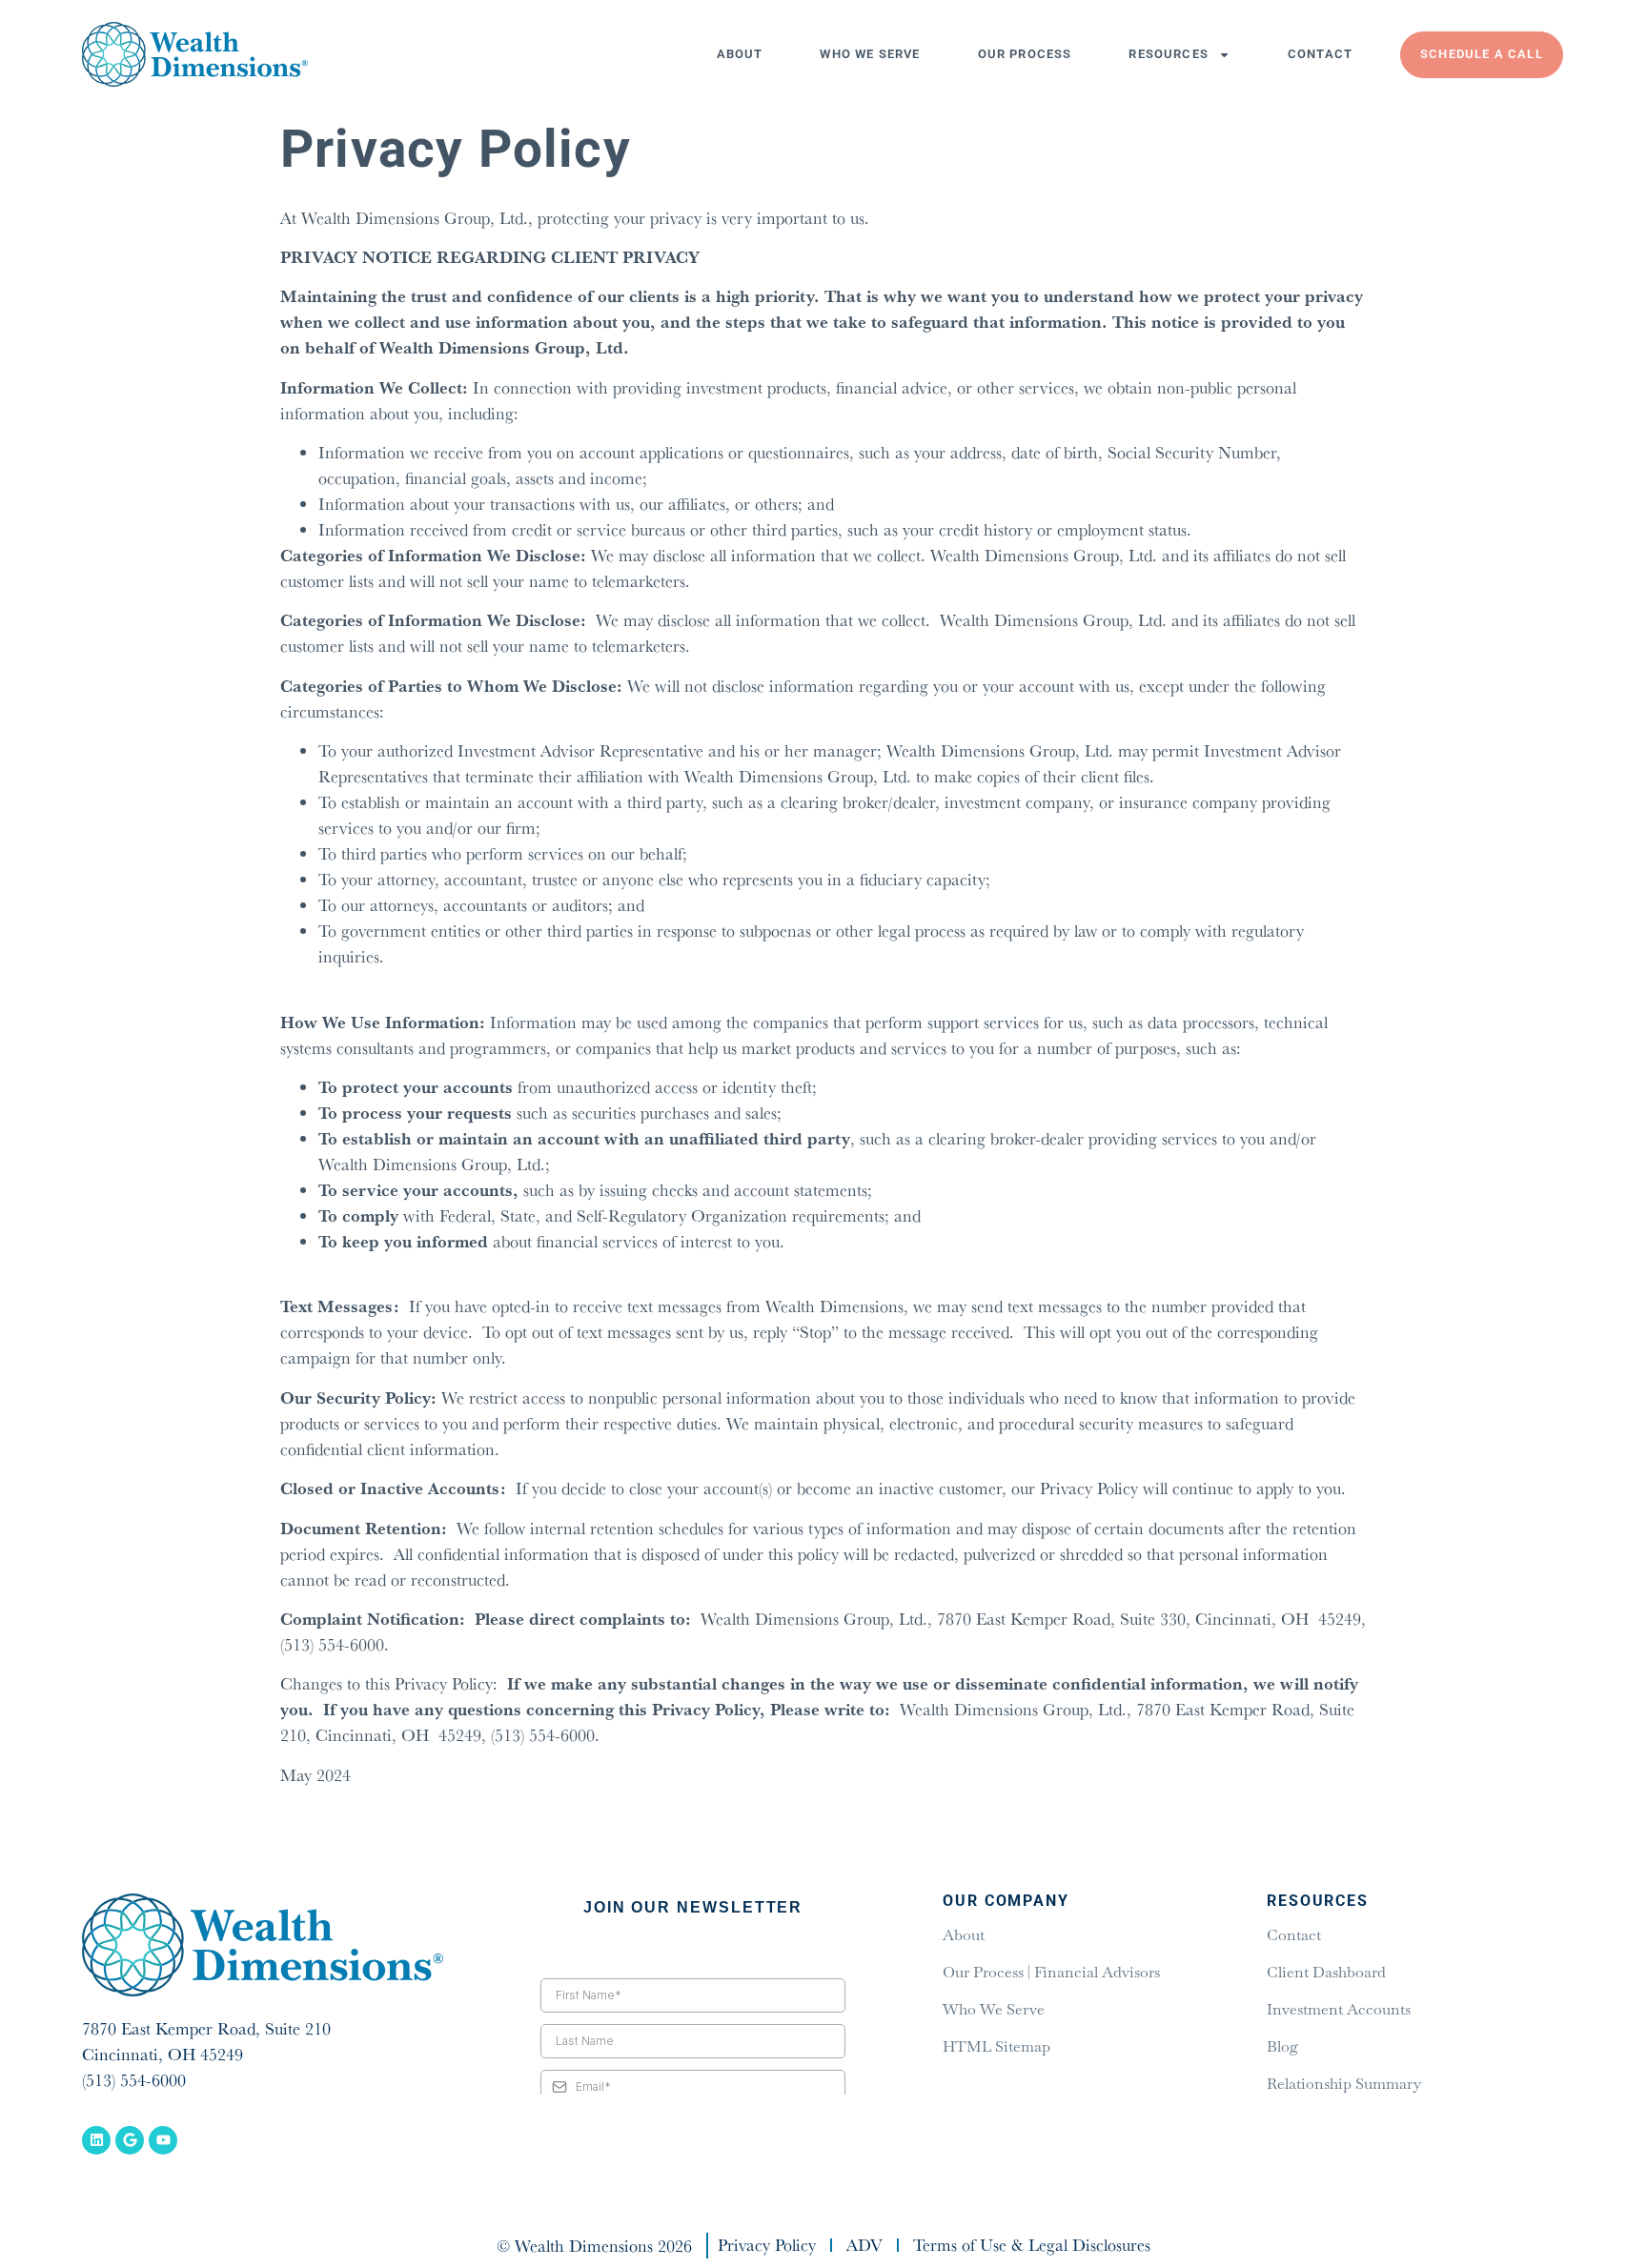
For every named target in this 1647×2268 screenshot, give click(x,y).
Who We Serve (870, 54)
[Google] (130, 2140)
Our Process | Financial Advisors (1051, 1972)
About (740, 54)
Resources (1169, 54)
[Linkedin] (96, 2140)
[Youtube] (163, 2140)
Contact (1320, 54)
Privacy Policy (767, 2245)
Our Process (1025, 54)
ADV (864, 2245)
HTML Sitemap (996, 2046)
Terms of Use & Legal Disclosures (1032, 2245)
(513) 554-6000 (134, 2080)
